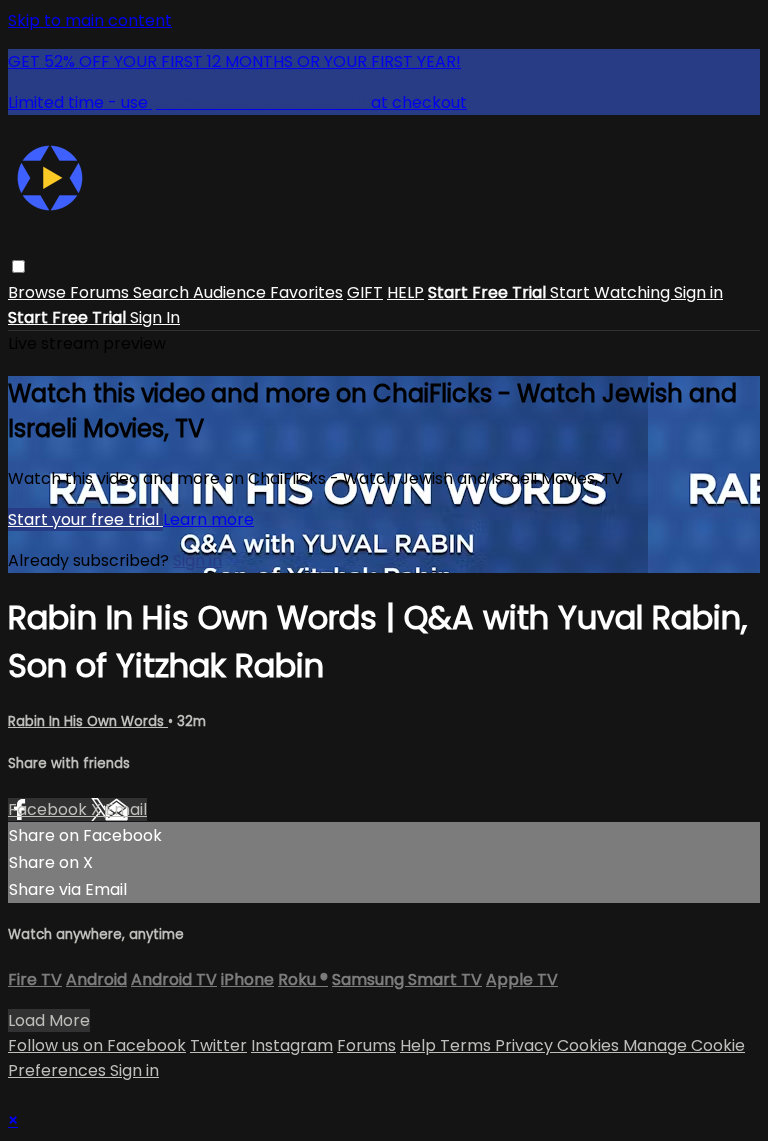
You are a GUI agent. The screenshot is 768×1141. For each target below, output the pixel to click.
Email (126, 809)
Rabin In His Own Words (88, 721)
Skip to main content (90, 20)
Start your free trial (85, 519)
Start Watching (612, 292)
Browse (39, 292)
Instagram (292, 1045)
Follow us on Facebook (97, 1045)
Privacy (526, 1045)
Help (420, 1045)
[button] (18, 266)
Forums (101, 292)
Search (163, 292)
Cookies (590, 1045)
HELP (405, 292)
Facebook (49, 809)
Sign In (155, 317)
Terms (467, 1045)
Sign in (698, 292)
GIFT (365, 292)
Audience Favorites (268, 292)
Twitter (218, 1045)
